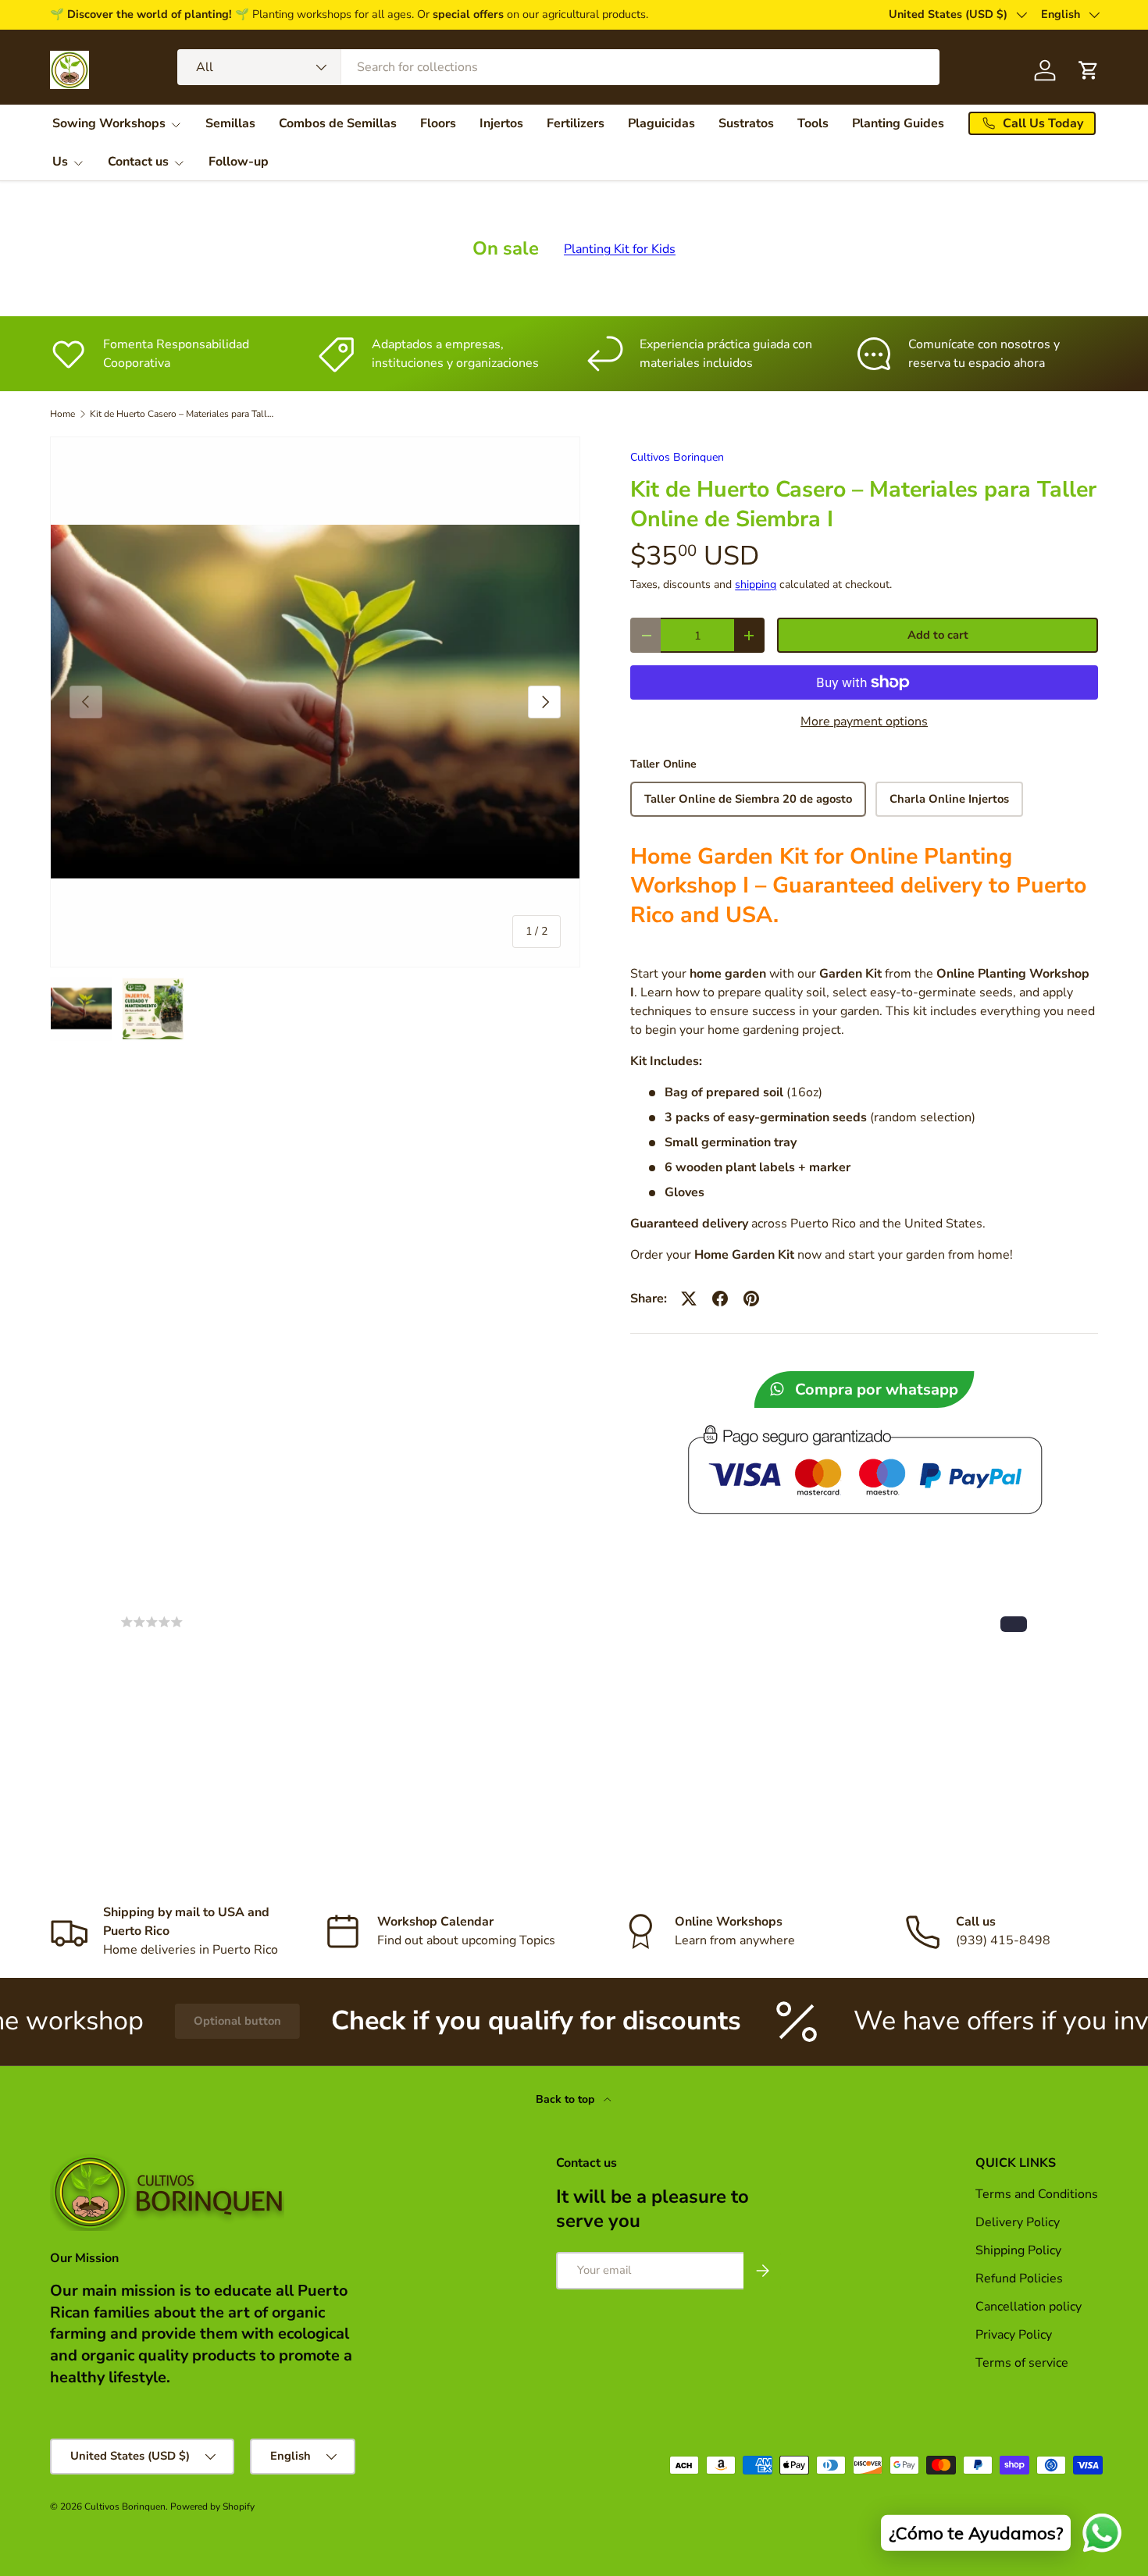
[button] (1014, 1624)
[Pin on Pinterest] (751, 1299)
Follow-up (239, 162)
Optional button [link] (138, 2021)
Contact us (138, 162)
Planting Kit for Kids (620, 249)
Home (62, 414)
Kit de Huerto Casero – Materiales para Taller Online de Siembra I (184, 414)
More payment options (864, 721)
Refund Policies (1019, 2278)
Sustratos (746, 123)
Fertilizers (576, 123)
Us (60, 162)
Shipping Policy (1018, 2250)
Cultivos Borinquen (677, 457)
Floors (438, 123)
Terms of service (1022, 2363)
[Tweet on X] (689, 1299)
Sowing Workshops (109, 123)
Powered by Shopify (212, 2507)
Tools (813, 123)
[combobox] (558, 67)
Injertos (501, 123)
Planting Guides (898, 123)
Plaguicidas (661, 123)
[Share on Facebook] (720, 1299)
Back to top (567, 2099)
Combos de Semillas (338, 123)
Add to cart (938, 635)
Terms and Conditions (1037, 2194)
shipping (756, 584)
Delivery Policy (1018, 2222)
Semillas (230, 123)
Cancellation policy (1029, 2307)
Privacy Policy (1014, 2335)
